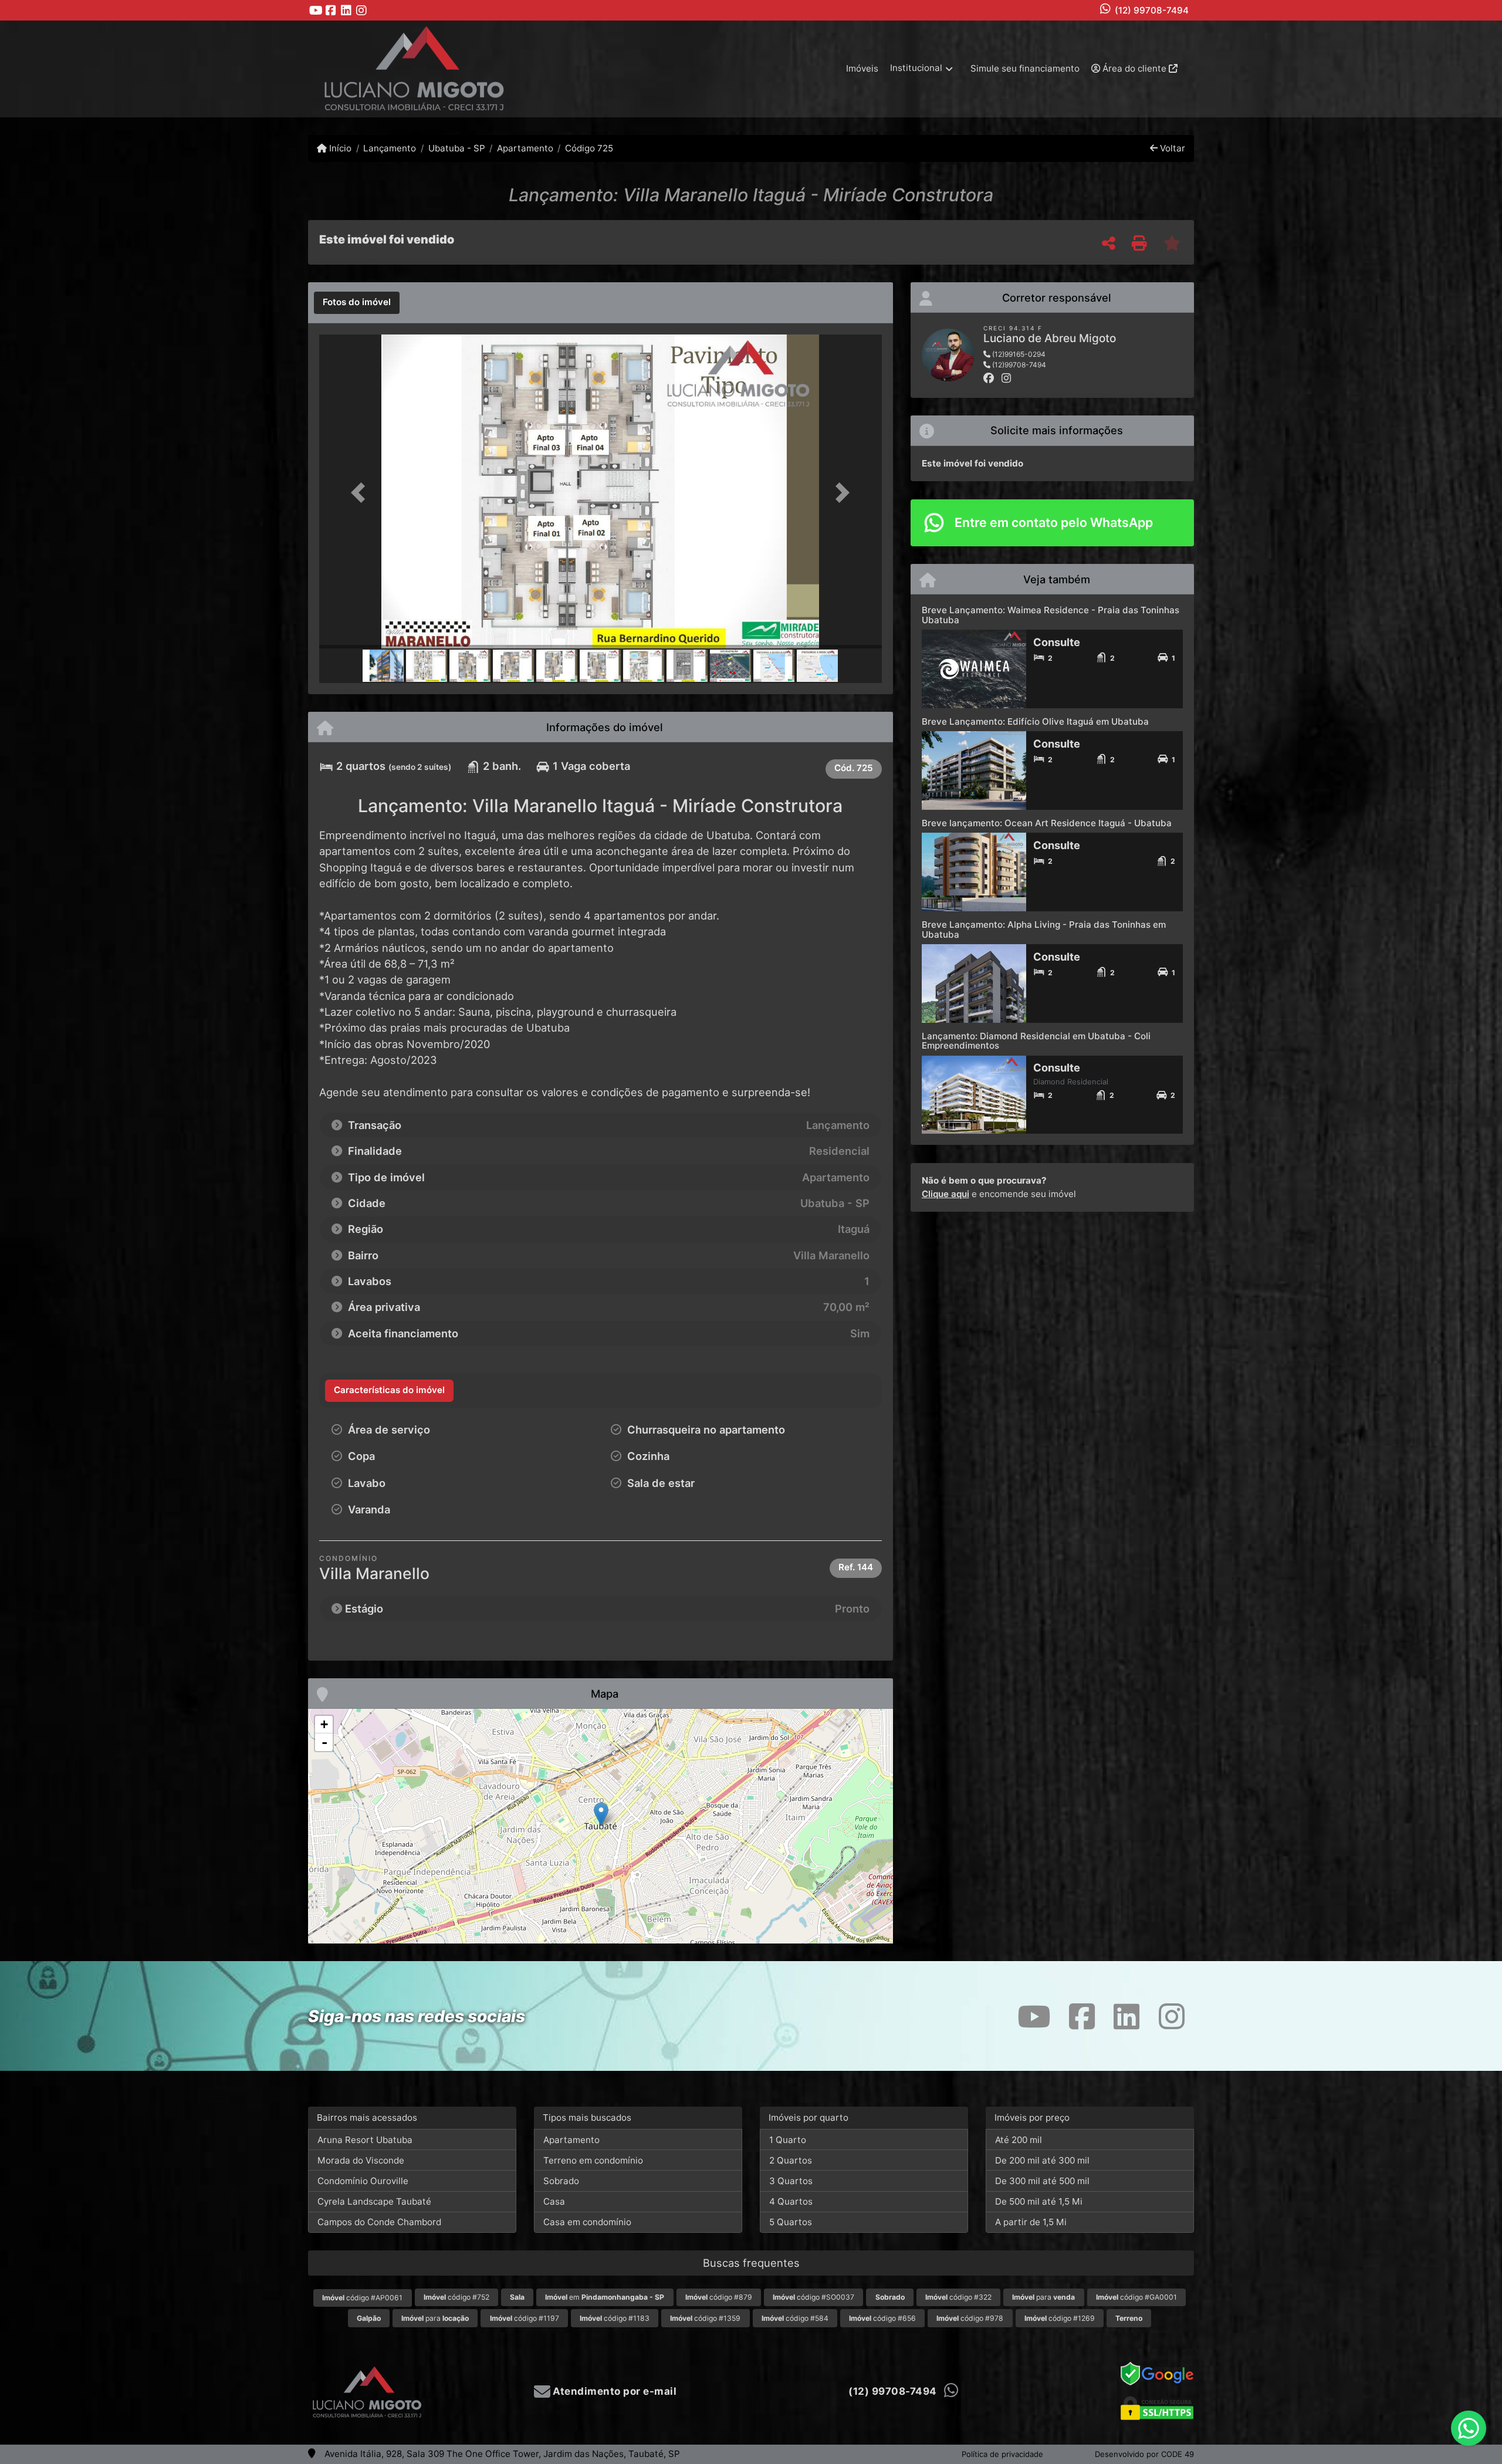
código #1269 (1060, 2318)
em (605, 2297)
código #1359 (705, 2318)
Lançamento (390, 148)
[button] (361, 493)
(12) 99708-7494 (1152, 10)
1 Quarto (788, 2140)
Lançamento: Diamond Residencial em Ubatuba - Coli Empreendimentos (1036, 1041)
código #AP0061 (362, 2298)
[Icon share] (316, 10)
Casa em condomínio (587, 2222)
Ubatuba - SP (456, 148)
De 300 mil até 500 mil (1042, 2181)
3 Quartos (791, 2181)
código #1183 (615, 2318)
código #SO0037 (813, 2297)
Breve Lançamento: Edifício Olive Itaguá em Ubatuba (1035, 721)
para (1043, 2297)
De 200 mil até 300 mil (1042, 2160)
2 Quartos (791, 2160)
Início (339, 148)
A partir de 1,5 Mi (1031, 2222)
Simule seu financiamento (1025, 68)
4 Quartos (791, 2201)
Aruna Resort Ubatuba (365, 2140)
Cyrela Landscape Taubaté (374, 2201)
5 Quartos (791, 2222)
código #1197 (525, 2318)
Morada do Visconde (361, 2160)
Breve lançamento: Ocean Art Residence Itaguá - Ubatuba (1047, 823)
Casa (554, 2201)
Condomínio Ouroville (363, 2181)
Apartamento (525, 148)
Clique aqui (945, 1194)
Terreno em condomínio (593, 2160)
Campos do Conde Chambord (379, 2222)
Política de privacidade (1002, 2454)
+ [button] (324, 1724)
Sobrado (561, 2181)
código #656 (882, 2318)
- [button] (324, 1742)
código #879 (719, 2297)
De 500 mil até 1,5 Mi (1039, 2201)
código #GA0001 (1136, 2297)
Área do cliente (1134, 68)
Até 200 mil (1019, 2140)
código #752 (456, 2297)
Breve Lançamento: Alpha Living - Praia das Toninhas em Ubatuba (1044, 930)
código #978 (970, 2318)
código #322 (958, 2297)
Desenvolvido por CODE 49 (1144, 2454)
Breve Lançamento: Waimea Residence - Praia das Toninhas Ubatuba (1051, 615)
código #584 (795, 2318)
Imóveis (862, 68)
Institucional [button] (916, 68)
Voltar (1171, 148)
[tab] (357, 303)
